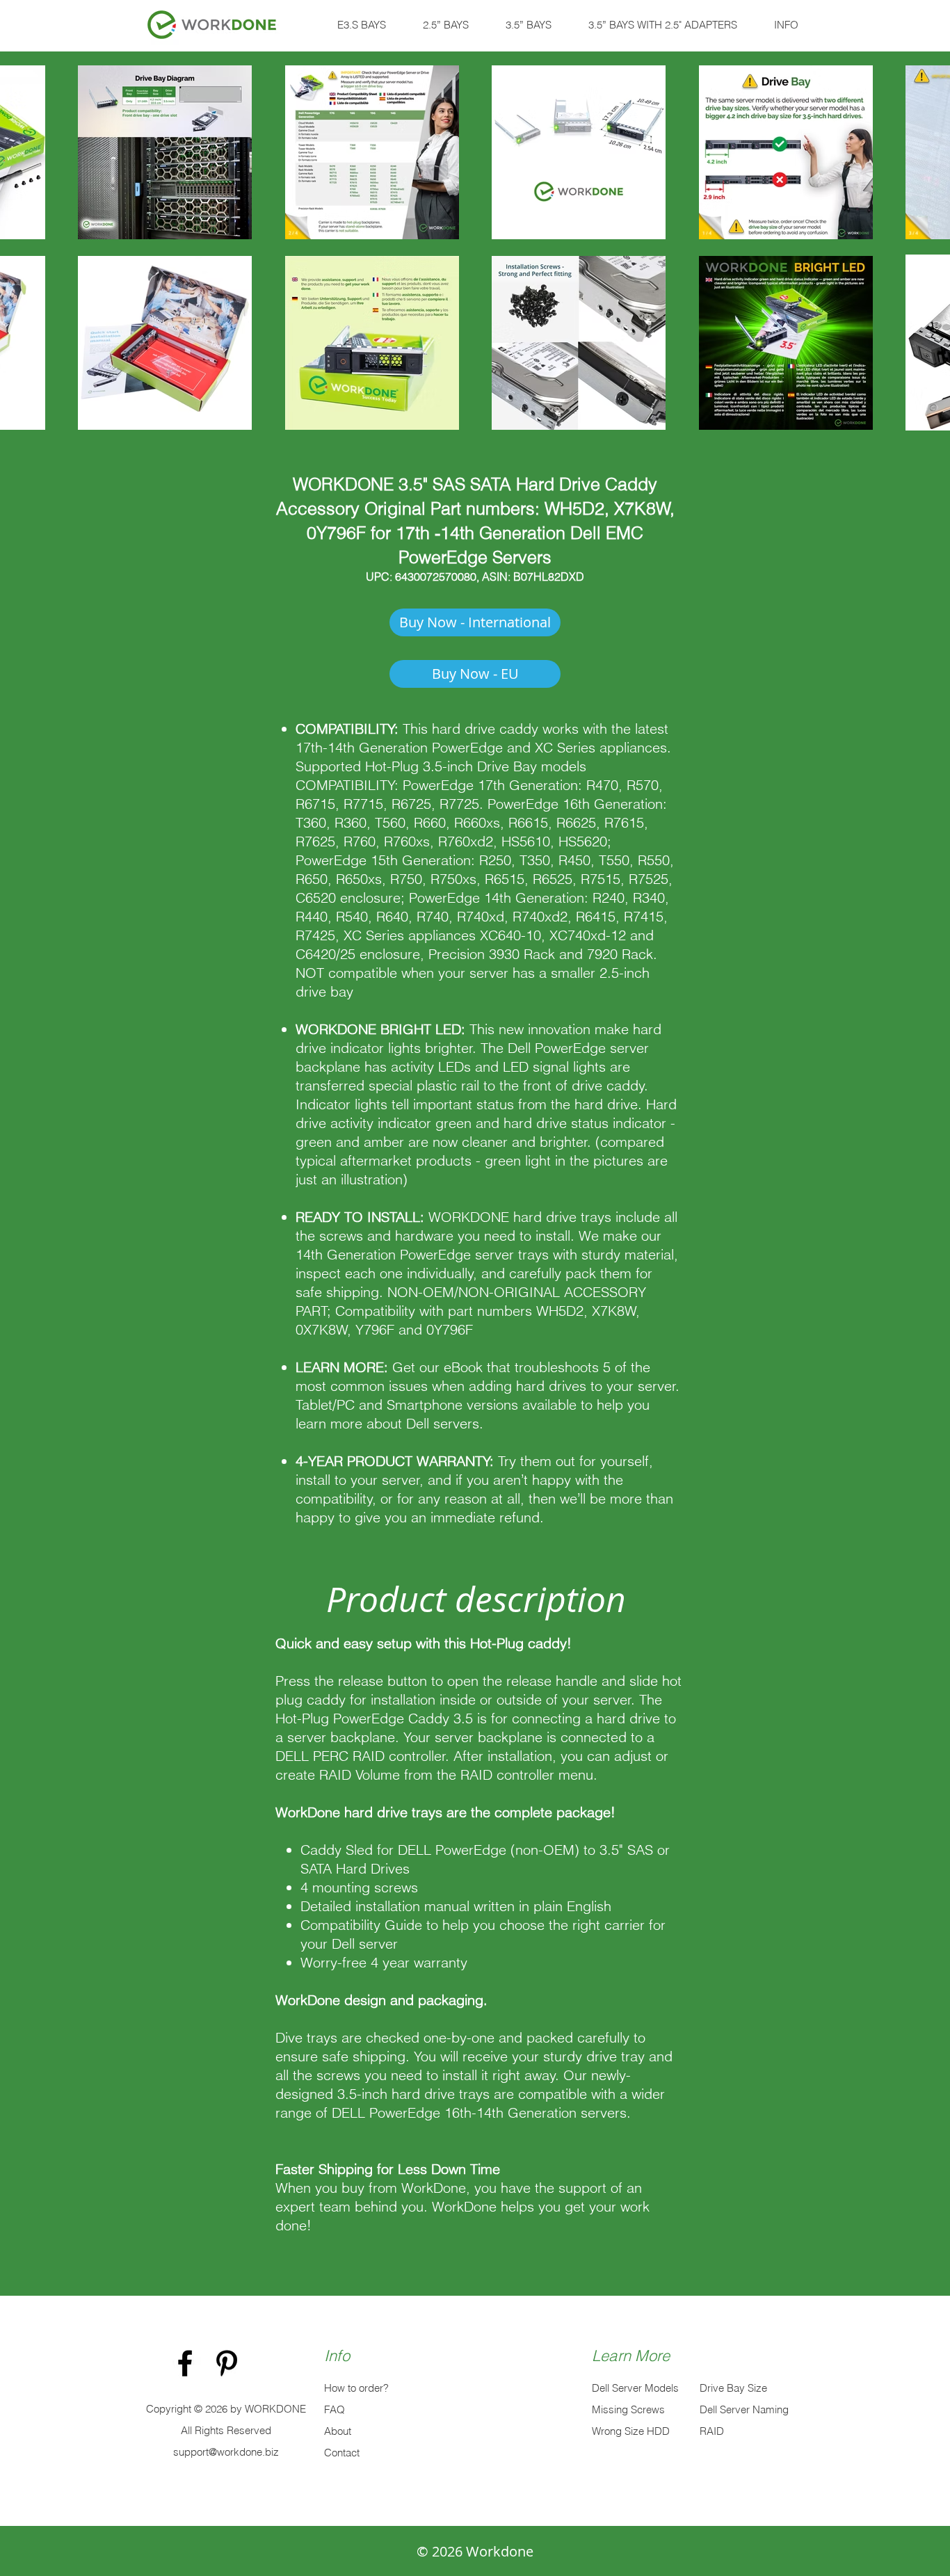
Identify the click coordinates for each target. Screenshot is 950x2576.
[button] (362, 25)
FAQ (335, 2409)
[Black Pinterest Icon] (227, 2363)
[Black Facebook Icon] (185, 2363)
